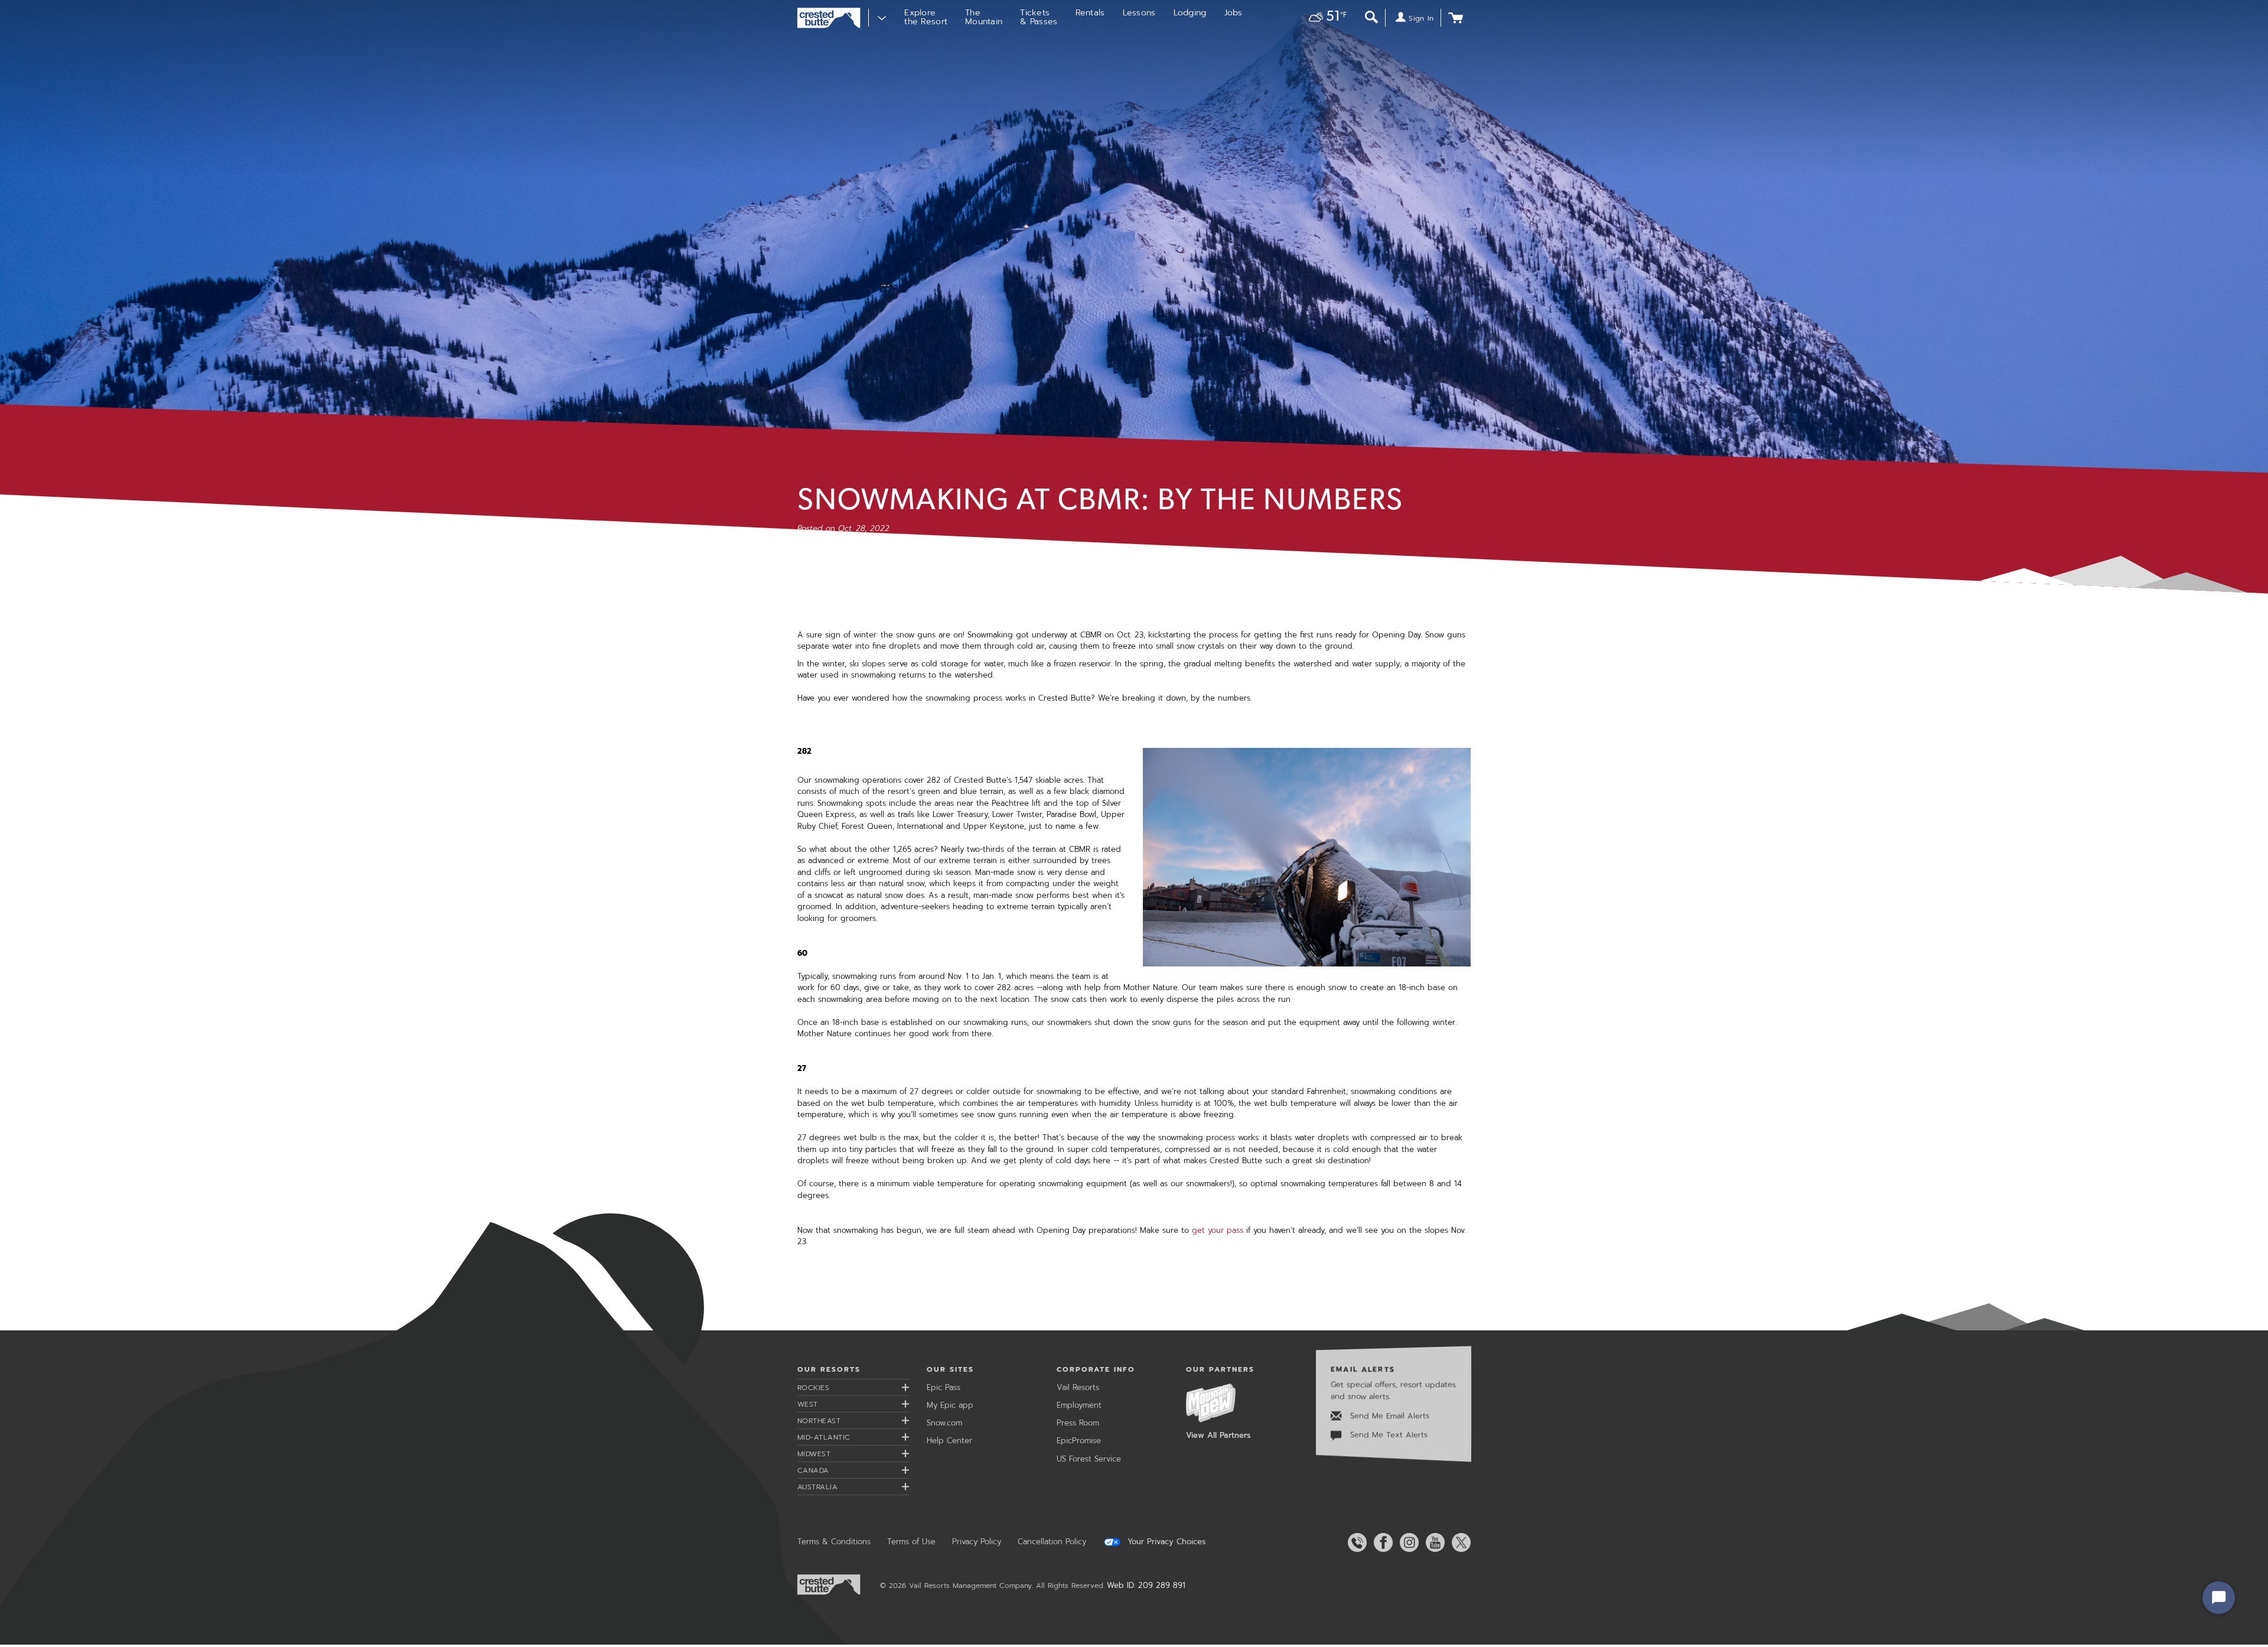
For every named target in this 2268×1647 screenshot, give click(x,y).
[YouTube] (1433, 1542)
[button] (1324, 18)
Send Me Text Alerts (1387, 1435)
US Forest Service (1089, 1459)
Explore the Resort (926, 17)
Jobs (1234, 13)
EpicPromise (1079, 1441)
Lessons (1139, 13)
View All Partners (1218, 1435)
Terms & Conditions (834, 1542)
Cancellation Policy (1052, 1542)
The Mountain (984, 17)
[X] (1459, 1542)
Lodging (1190, 13)
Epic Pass (944, 1387)
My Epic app (950, 1405)
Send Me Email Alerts (1388, 1416)
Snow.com (944, 1423)
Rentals (1090, 13)
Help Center (949, 1441)
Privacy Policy (977, 1542)
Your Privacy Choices (1165, 1542)
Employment (1079, 1405)
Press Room (1078, 1423)
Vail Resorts (1078, 1387)
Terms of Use (911, 1542)
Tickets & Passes (1039, 17)
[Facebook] (1381, 1542)
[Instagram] (1407, 1542)
